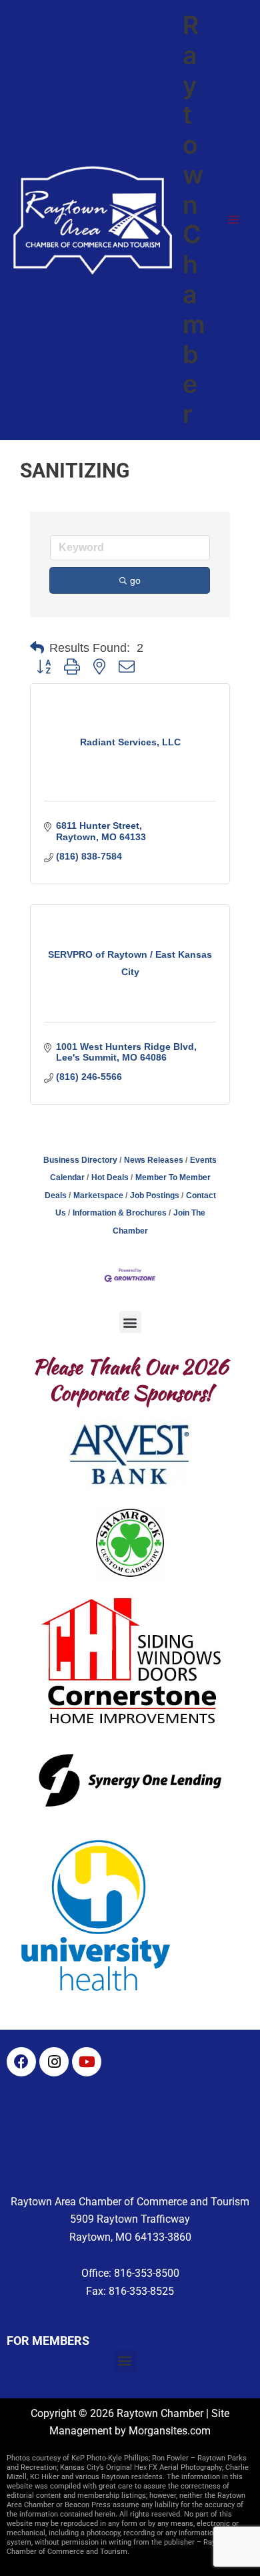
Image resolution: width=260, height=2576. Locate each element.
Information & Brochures (120, 1213)
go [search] (135, 580)
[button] (37, 648)
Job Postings (155, 1195)
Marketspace (98, 1195)
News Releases (154, 1160)
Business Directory (80, 1160)
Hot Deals (110, 1177)
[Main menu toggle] (233, 220)
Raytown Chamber (194, 219)
